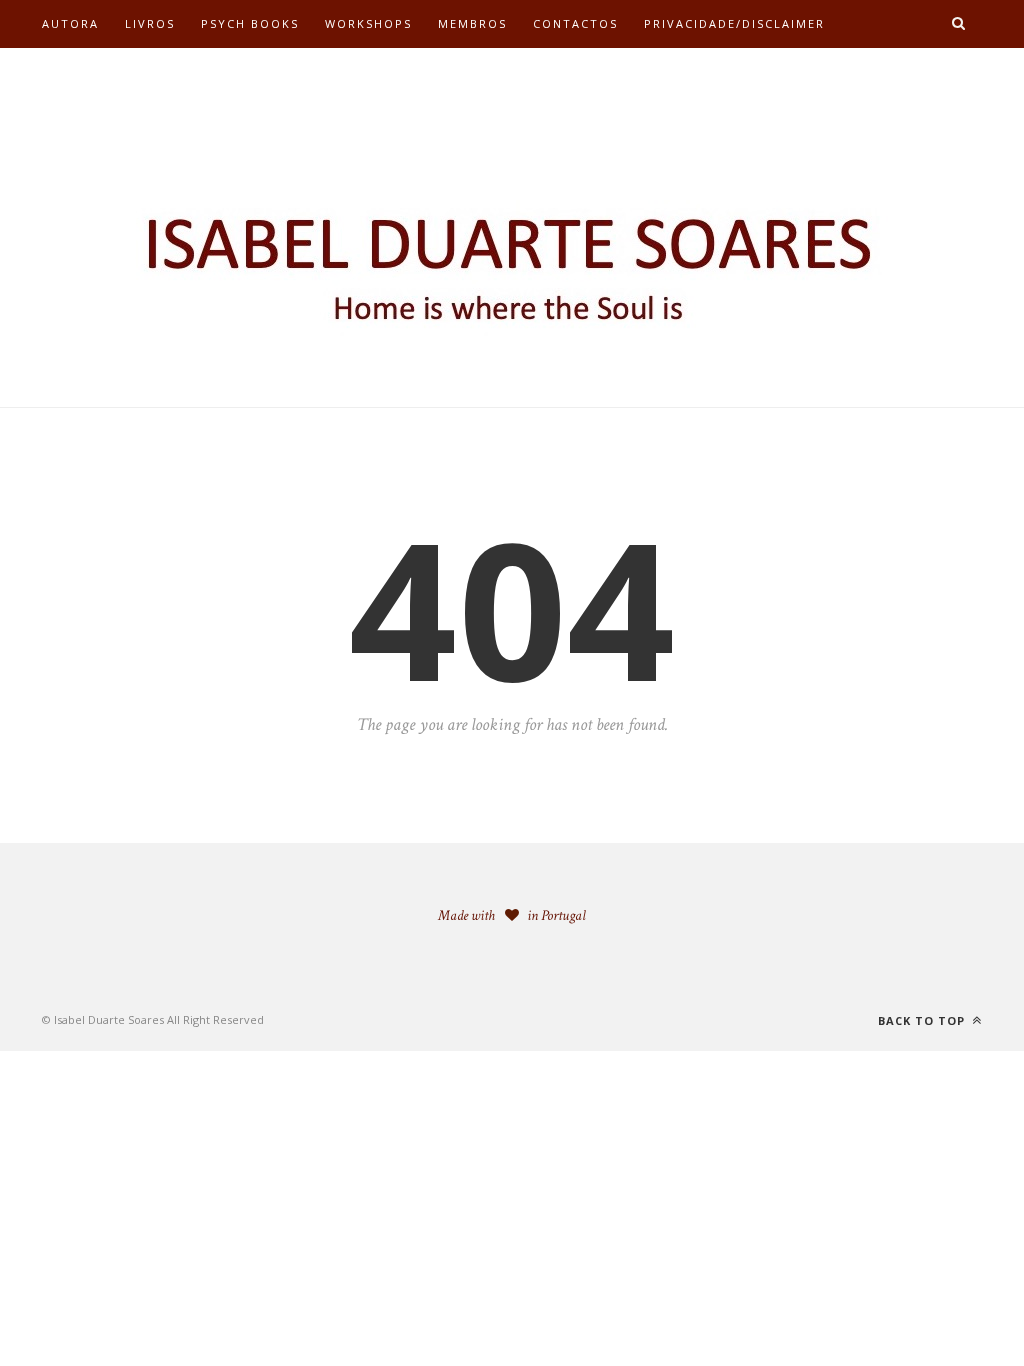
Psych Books (250, 23)
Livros (150, 23)
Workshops (368, 23)
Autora (70, 23)
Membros (472, 23)
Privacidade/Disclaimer (734, 23)
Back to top (923, 1020)
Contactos (575, 23)
